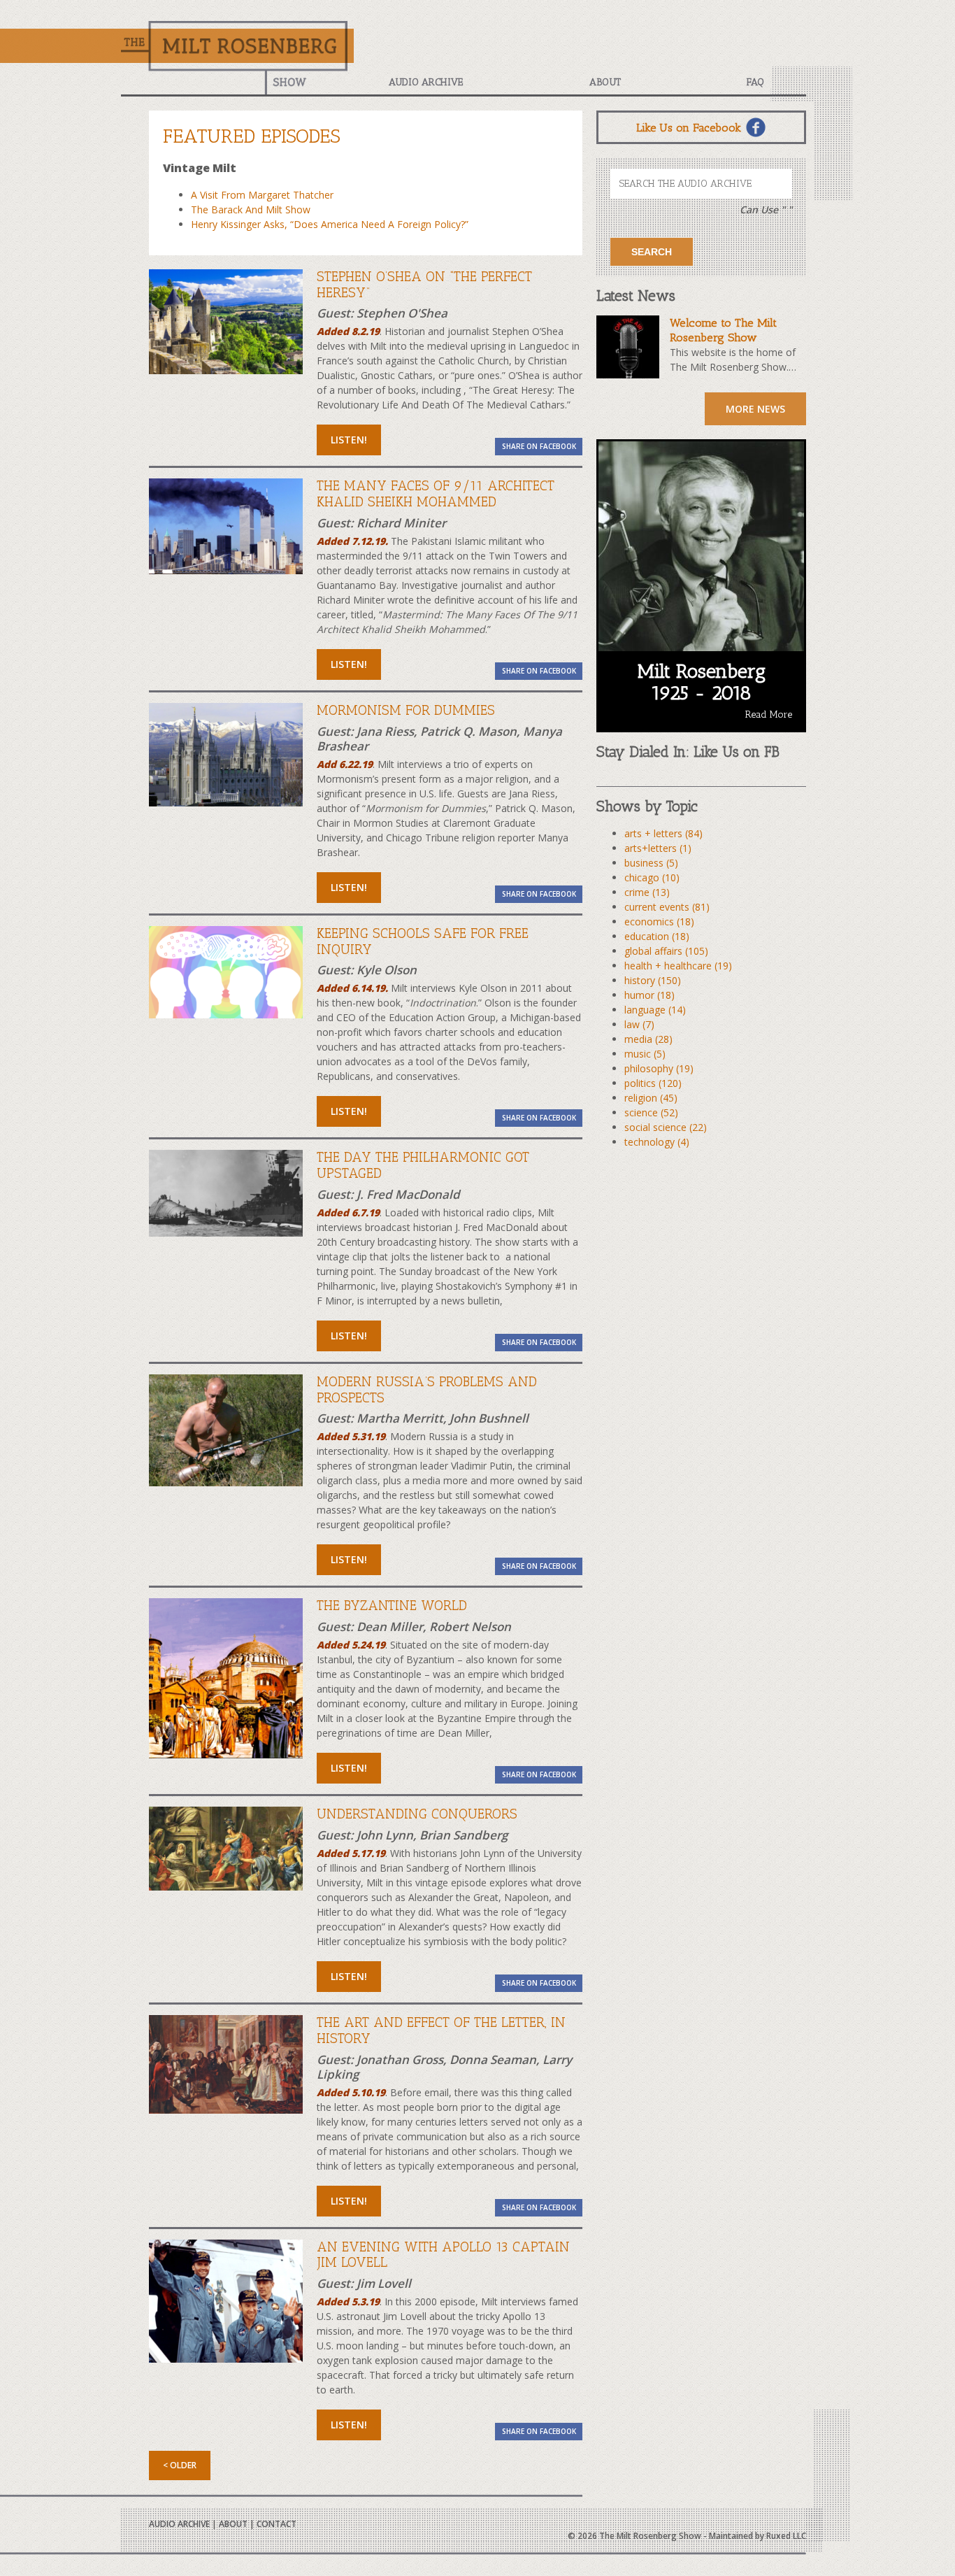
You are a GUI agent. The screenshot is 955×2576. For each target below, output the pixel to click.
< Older (180, 2465)
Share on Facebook (539, 446)
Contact (277, 2524)
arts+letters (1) (658, 848)
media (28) (648, 1039)
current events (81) (667, 907)
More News (755, 409)
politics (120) (653, 1083)
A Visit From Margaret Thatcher (262, 195)
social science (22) (666, 1127)
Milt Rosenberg (702, 671)
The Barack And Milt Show (251, 209)
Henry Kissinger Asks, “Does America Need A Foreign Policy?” (330, 224)
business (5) (651, 863)
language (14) (655, 1010)
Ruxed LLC (786, 2536)
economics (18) (659, 921)
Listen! (349, 440)
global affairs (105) (666, 951)
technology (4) (657, 1142)
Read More (769, 714)
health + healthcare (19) (678, 966)
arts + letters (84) (663, 833)
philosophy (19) (659, 1068)
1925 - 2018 (701, 693)
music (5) (645, 1054)
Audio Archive (426, 82)
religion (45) (651, 1098)
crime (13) (647, 892)
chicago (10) (652, 877)
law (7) (639, 1024)
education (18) (657, 936)
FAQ (755, 82)
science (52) (651, 1112)
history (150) (653, 980)
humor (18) (649, 995)
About (605, 82)
